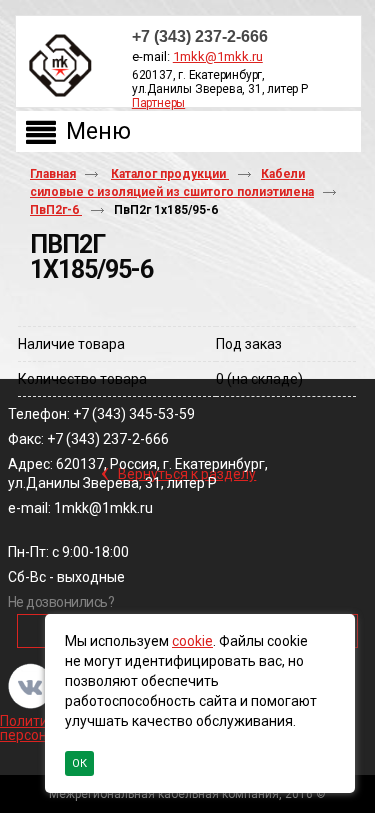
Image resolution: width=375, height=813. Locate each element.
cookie (192, 641)
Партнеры (158, 103)
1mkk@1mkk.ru (218, 56)
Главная (53, 174)
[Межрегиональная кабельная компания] (56, 66)
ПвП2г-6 (56, 210)
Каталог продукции (170, 174)
